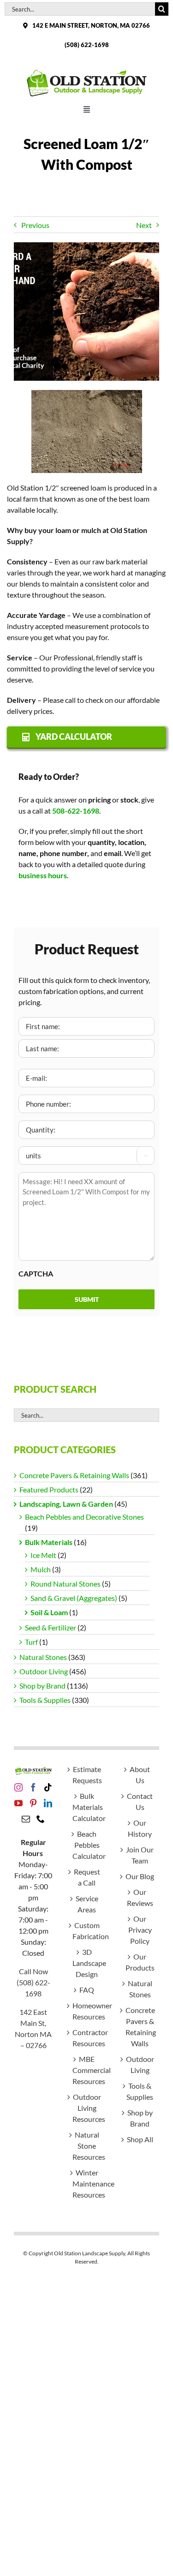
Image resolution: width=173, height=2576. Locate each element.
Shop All (140, 2139)
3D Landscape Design (87, 1963)
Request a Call (87, 1877)
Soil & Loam (49, 1612)
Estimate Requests (87, 1775)
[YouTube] (18, 1803)
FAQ (87, 1990)
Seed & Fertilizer (51, 1627)
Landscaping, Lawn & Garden (66, 1504)
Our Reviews (140, 1897)
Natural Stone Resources (87, 2146)
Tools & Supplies (45, 1700)
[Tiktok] (48, 1787)
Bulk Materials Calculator (87, 1807)
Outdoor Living (44, 1671)
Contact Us (140, 1801)
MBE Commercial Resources (87, 2070)
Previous (35, 225)
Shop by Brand (42, 1686)
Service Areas (87, 1904)
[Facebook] (33, 1787)
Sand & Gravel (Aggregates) (74, 1598)
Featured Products (49, 1489)
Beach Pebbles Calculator (87, 1845)
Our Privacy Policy (140, 1930)
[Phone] (41, 1819)
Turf (31, 1642)
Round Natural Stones (66, 1584)
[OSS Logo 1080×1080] (87, 71)
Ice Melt (43, 1555)
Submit (87, 1299)
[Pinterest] (33, 1803)
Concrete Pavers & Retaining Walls (74, 1475)
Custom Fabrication (87, 1931)
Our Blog (140, 1876)
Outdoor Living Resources (87, 2108)
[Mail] (26, 1819)
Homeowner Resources (87, 2011)
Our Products (140, 1962)
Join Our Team (140, 1855)
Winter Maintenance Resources (87, 2184)
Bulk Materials (49, 1542)
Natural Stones (43, 1657)
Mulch (41, 1569)
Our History (140, 1828)
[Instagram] (18, 1787)
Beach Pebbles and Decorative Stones (84, 1517)
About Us (140, 1775)
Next (144, 225)
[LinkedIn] (48, 1803)
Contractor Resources (87, 2038)
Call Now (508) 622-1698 (33, 1982)
